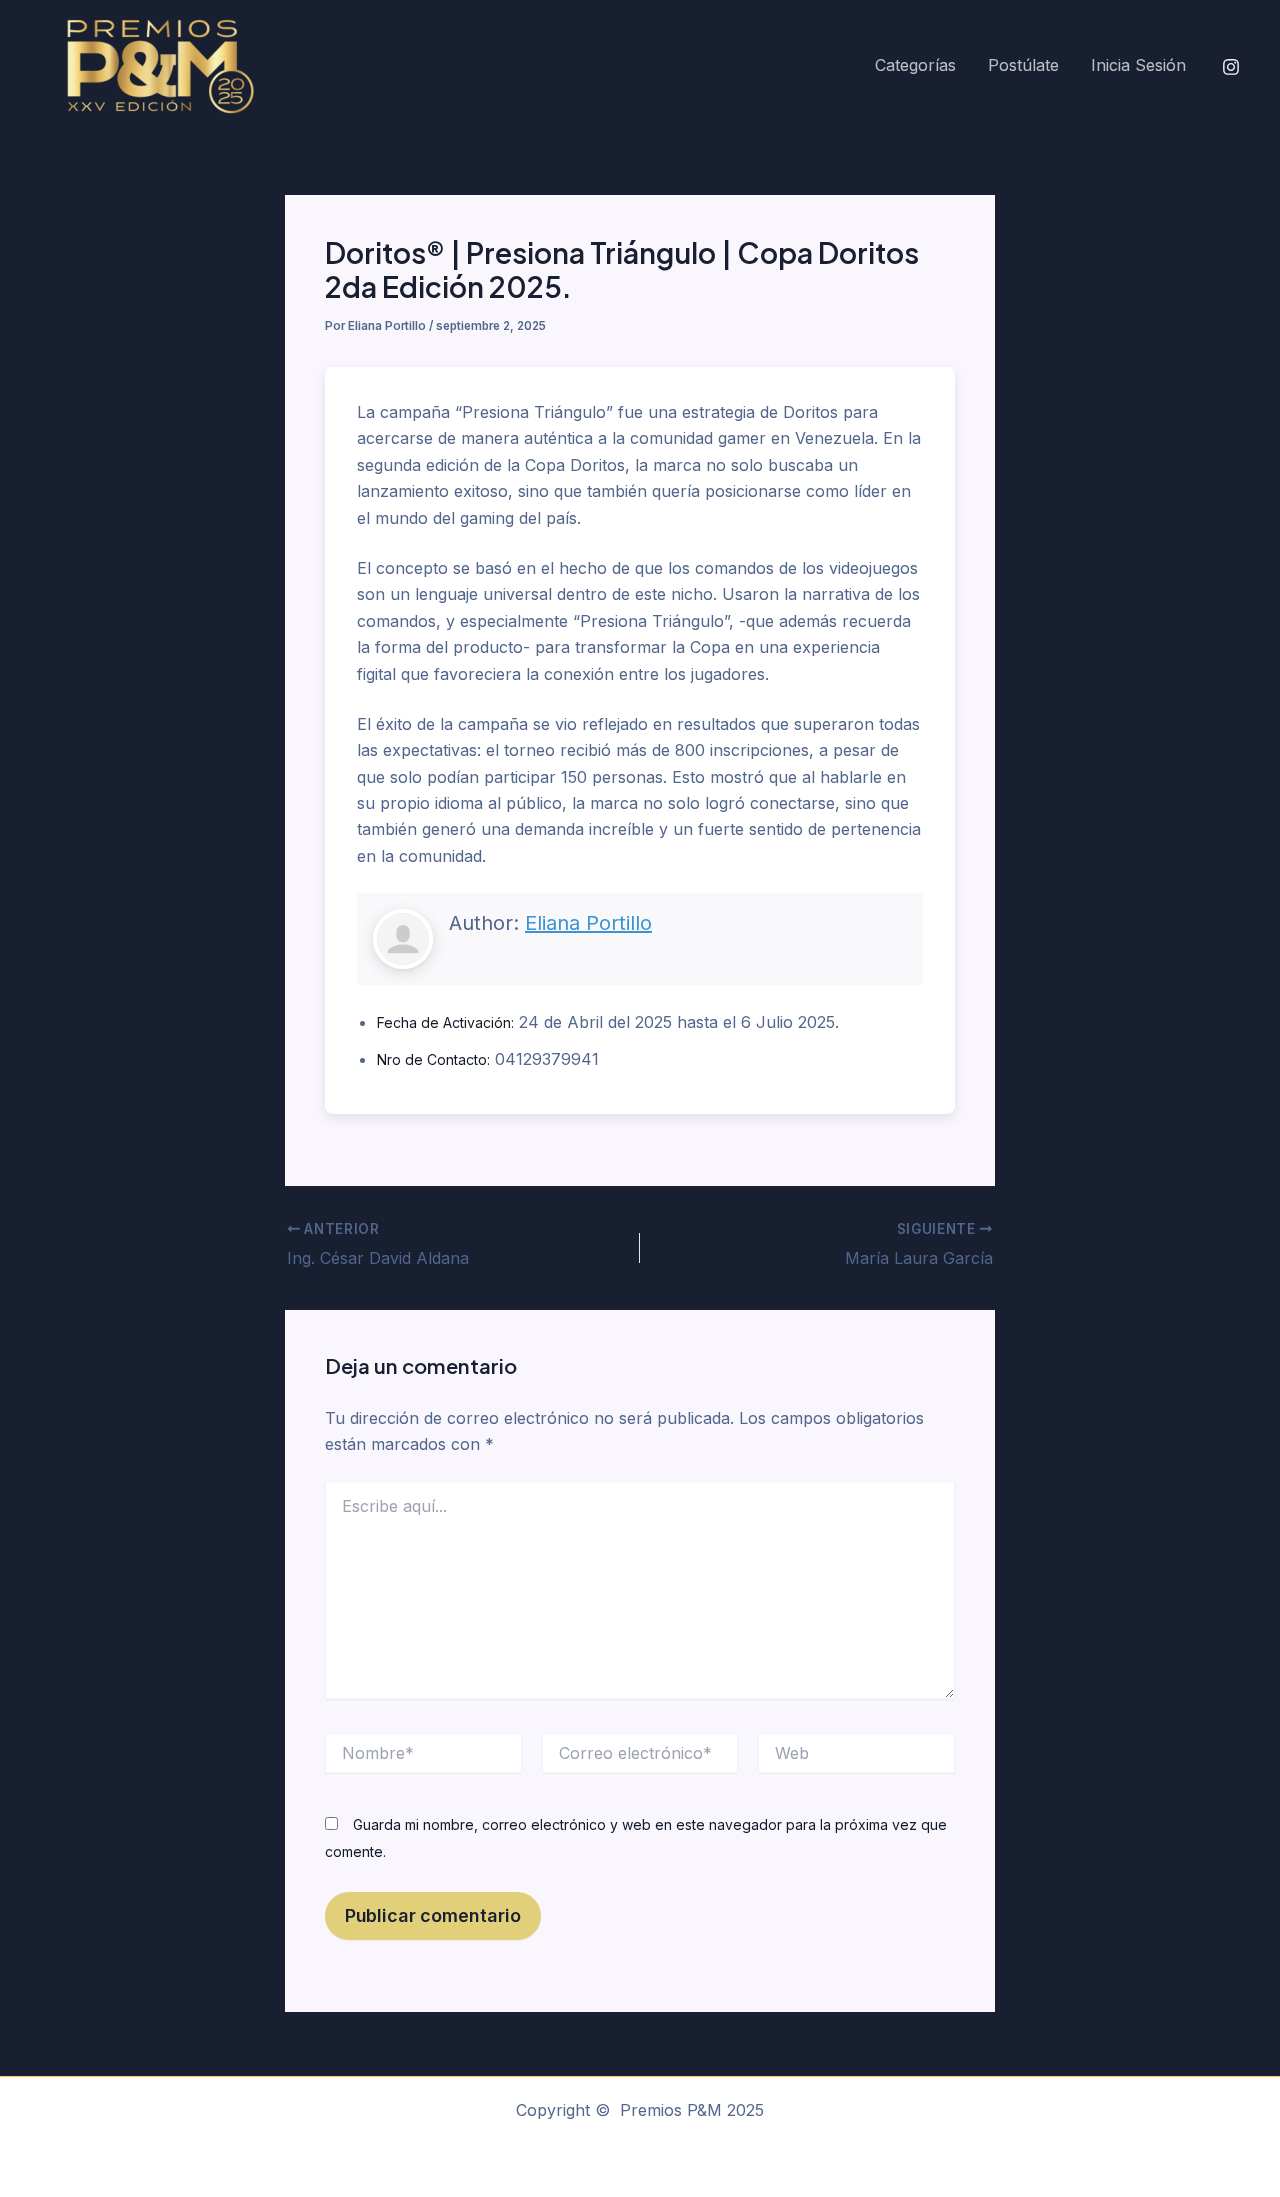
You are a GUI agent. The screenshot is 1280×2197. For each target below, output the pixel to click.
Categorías (915, 65)
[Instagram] (1231, 67)
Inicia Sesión (1138, 65)
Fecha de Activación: (445, 1022)
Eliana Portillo (588, 923)
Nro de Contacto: (433, 1059)
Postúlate (1023, 65)
